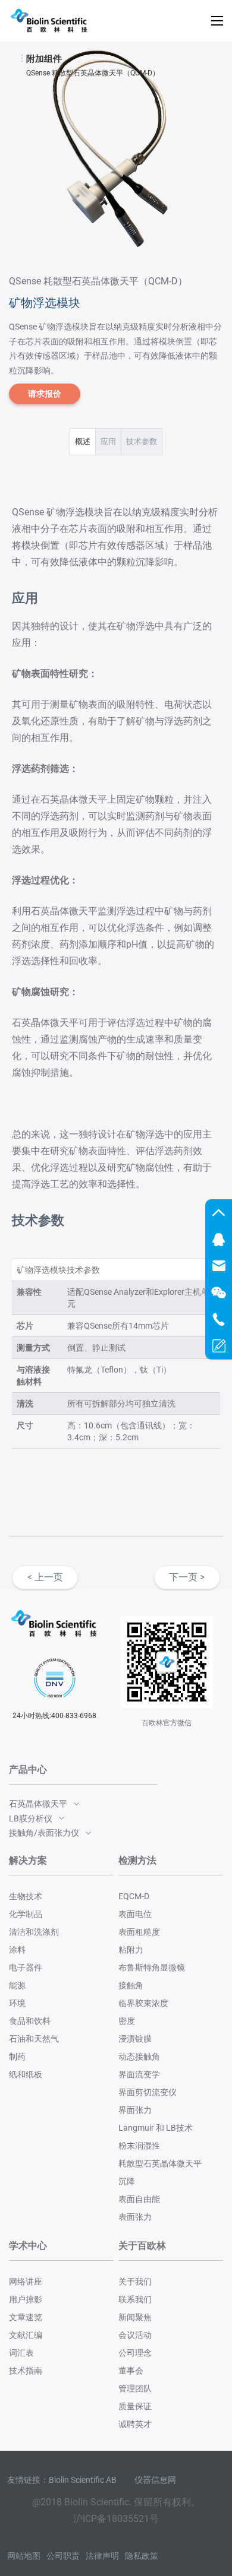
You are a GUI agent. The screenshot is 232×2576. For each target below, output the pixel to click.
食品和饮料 (30, 2021)
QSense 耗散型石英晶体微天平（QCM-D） (93, 73)
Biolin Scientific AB (83, 2480)
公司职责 (63, 2556)
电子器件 (26, 1967)
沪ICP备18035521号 (116, 2519)
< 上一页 (45, 1577)
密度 (127, 2021)
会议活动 (135, 2335)
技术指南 (26, 2371)
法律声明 (102, 2556)
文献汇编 (26, 2335)
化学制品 (26, 1914)
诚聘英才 (135, 2424)
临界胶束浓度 (143, 2003)
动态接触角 (139, 2057)
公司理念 (135, 2353)
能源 (17, 1985)
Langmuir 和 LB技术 (156, 2128)
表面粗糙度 (139, 1932)
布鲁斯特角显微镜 (152, 1967)
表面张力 (135, 2217)
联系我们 (135, 2299)
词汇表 (21, 2353)
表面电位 (135, 1914)
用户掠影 (26, 2299)
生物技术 (26, 1896)
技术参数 (142, 441)
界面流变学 (139, 2074)
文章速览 (26, 2317)
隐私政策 (142, 2556)
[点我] (217, 21)
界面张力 (135, 2110)
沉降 (127, 2181)
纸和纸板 (26, 2074)
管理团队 (135, 2388)
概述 (83, 441)
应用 (108, 441)
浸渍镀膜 (135, 2039)
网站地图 (24, 2556)
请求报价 (45, 394)
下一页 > (187, 1577)
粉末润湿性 (139, 2146)
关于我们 (135, 2282)
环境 (17, 2003)
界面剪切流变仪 (148, 2092)
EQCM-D (134, 1896)
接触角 (131, 1985)
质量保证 (135, 2406)
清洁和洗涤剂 (34, 1932)
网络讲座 (26, 2282)
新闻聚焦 (135, 2317)
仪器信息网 (155, 2480)
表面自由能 (139, 2199)
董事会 (131, 2371)
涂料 (17, 1950)
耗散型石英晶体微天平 (160, 2163)
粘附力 (131, 1950)
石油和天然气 (34, 2039)
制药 (17, 2057)
